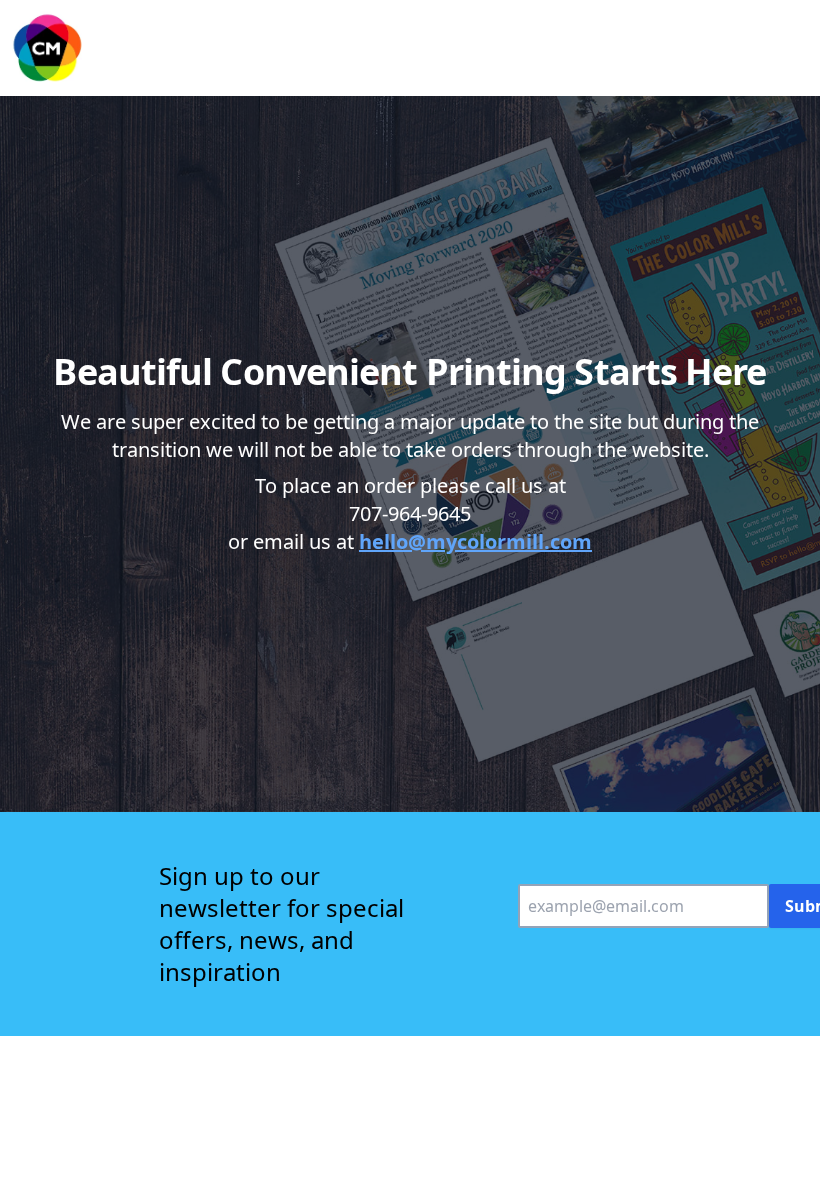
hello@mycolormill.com (475, 541)
